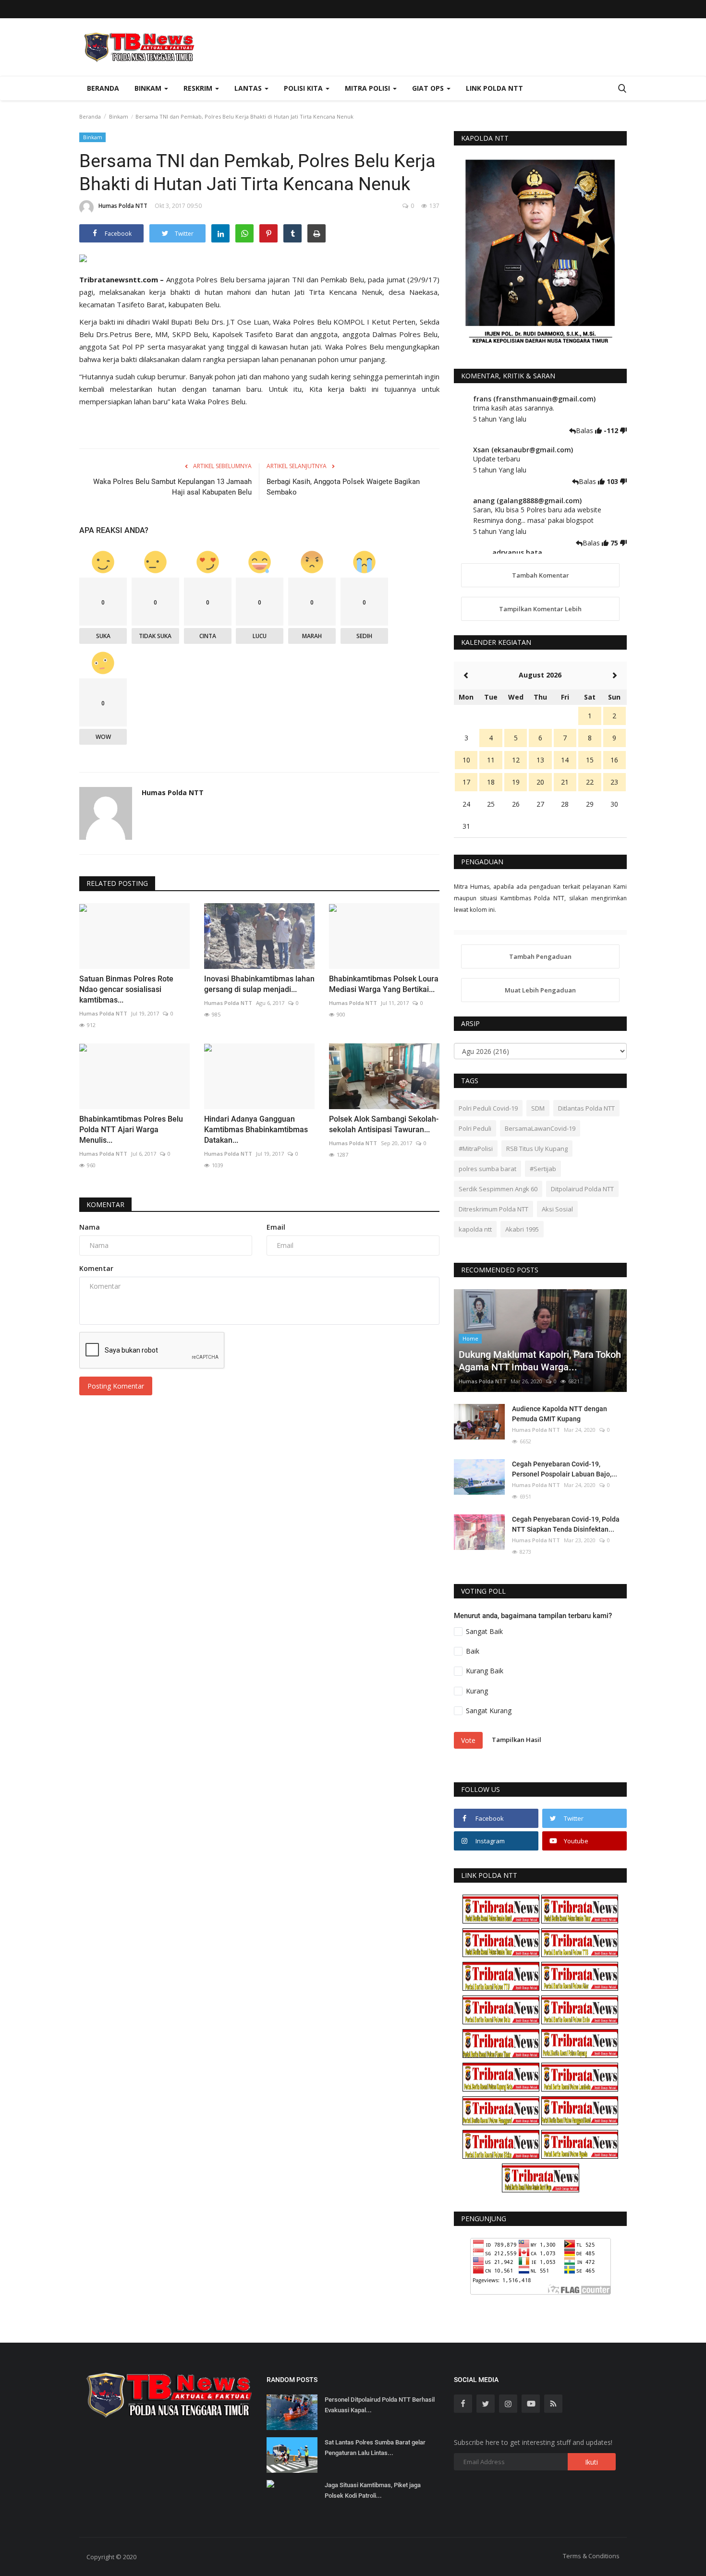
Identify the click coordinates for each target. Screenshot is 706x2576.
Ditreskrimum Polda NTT (493, 1209)
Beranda (103, 88)
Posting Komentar (116, 1386)
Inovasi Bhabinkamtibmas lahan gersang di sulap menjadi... (259, 984)
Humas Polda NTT (123, 206)
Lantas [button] (249, 88)
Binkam (119, 116)
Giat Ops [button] (429, 88)
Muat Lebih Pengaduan (540, 990)
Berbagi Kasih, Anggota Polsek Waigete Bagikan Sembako (343, 487)
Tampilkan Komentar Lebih (540, 609)
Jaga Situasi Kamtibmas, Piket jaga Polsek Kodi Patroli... (373, 2490)
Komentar (105, 1204)
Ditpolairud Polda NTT (582, 1189)
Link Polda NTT (494, 88)
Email (276, 1227)
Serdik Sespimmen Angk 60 (498, 1189)
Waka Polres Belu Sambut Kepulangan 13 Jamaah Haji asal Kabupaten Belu (172, 487)
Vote (468, 1740)
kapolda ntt (475, 1229)
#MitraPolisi (476, 1149)
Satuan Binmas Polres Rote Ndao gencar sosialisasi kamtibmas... (126, 989)
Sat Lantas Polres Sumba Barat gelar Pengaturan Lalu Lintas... (375, 2448)
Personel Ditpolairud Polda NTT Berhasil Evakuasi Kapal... (380, 2405)
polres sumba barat (487, 1169)
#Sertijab (543, 1169)
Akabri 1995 (522, 1229)
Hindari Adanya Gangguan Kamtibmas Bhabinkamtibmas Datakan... (256, 1130)
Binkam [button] (149, 88)
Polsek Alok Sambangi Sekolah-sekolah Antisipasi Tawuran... (384, 1124)
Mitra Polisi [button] (368, 88)
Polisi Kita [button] (304, 88)
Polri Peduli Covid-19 (488, 1108)
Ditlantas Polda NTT (586, 1108)
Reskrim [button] (199, 88)
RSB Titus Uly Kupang (537, 1149)
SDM (538, 1108)
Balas (585, 430)
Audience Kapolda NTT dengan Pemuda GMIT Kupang (560, 1414)
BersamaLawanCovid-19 (540, 1128)
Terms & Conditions (591, 2556)
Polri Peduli (475, 1128)
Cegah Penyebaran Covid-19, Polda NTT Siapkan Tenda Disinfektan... (566, 1524)
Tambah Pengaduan (540, 956)
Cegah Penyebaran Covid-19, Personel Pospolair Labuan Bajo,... (565, 1469)
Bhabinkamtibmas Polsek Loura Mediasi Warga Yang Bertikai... (384, 984)
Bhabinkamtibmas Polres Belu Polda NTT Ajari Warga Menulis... (131, 1130)
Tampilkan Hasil (517, 1740)
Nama (90, 1227)
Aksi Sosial (557, 1209)
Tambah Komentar (541, 575)
